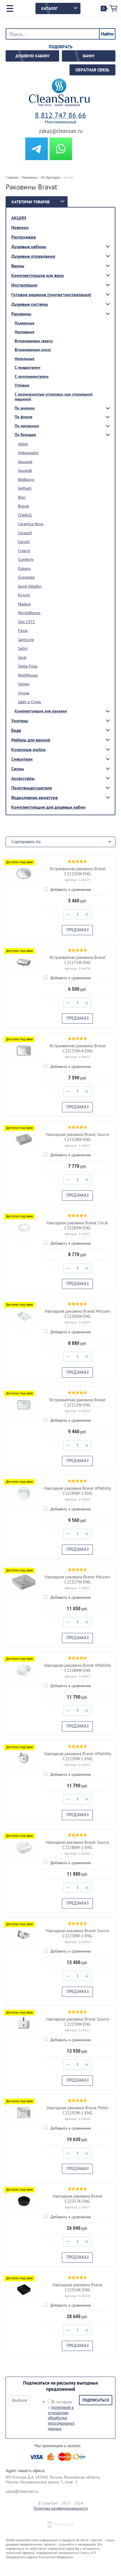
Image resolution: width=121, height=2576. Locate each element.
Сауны (18, 769)
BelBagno (26, 479)
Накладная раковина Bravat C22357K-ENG (78, 2199)
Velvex (24, 684)
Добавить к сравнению (70, 889)
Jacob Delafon (30, 586)
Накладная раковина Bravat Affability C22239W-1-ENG (78, 1756)
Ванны (18, 266)
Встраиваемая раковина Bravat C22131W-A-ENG (78, 1048)
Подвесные (24, 323)
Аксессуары (23, 778)
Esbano (24, 568)
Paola (23, 631)
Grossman (26, 577)
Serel (22, 657)
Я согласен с (61, 2415)
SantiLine (26, 640)
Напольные (24, 359)
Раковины (21, 314)
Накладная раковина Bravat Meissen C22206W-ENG (78, 1314)
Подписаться (96, 2400)
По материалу (27, 426)
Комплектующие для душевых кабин (48, 807)
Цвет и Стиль (30, 702)
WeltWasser (28, 675)
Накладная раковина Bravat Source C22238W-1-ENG (78, 1933)
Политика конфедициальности (61, 2508)
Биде (16, 730)
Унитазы (20, 721)
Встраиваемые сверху (34, 341)
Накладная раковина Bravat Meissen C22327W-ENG (78, 1579)
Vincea (24, 693)
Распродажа (23, 237)
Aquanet (25, 462)
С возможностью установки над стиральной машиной (54, 397)
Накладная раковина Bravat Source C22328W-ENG (78, 1137)
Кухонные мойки (28, 749)
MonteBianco (29, 613)
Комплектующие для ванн (38, 275)
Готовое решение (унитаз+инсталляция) (51, 295)
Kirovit (24, 595)
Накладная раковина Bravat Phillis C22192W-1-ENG (78, 2110)
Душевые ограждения (33, 256)
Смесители (22, 759)
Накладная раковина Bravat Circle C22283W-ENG (77, 1225)
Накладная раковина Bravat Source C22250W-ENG (78, 2022)
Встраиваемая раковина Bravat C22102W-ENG (78, 871)
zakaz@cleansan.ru (61, 131)
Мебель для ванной (31, 740)
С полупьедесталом (32, 376)
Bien (22, 497)
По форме (23, 417)
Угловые (22, 385)
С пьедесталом (27, 367)
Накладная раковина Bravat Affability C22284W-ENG (78, 1668)
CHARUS (25, 515)
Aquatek (25, 470)
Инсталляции (24, 285)
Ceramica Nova (31, 524)
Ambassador (28, 453)
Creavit (24, 551)
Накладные (24, 332)
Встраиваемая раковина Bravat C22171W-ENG (78, 960)
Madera (24, 604)
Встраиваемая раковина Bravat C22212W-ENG (78, 1402)
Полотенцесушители (32, 788)
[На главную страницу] (59, 93)
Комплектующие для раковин (41, 711)
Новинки (20, 227)
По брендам (25, 435)
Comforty (26, 559)
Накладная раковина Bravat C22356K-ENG (78, 2287)
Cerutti (24, 542)
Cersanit (25, 533)
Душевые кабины (29, 247)
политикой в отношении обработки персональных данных (61, 2418)
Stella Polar (28, 666)
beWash (25, 488)
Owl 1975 (26, 622)
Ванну (89, 56)
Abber (23, 444)
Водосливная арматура (34, 797)
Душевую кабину (33, 56)
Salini (23, 648)
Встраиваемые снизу (33, 350)
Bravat (23, 506)
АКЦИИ (19, 218)
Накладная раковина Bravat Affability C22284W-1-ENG (78, 1491)
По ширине (25, 408)
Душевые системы (30, 304)
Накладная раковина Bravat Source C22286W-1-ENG (78, 1845)
